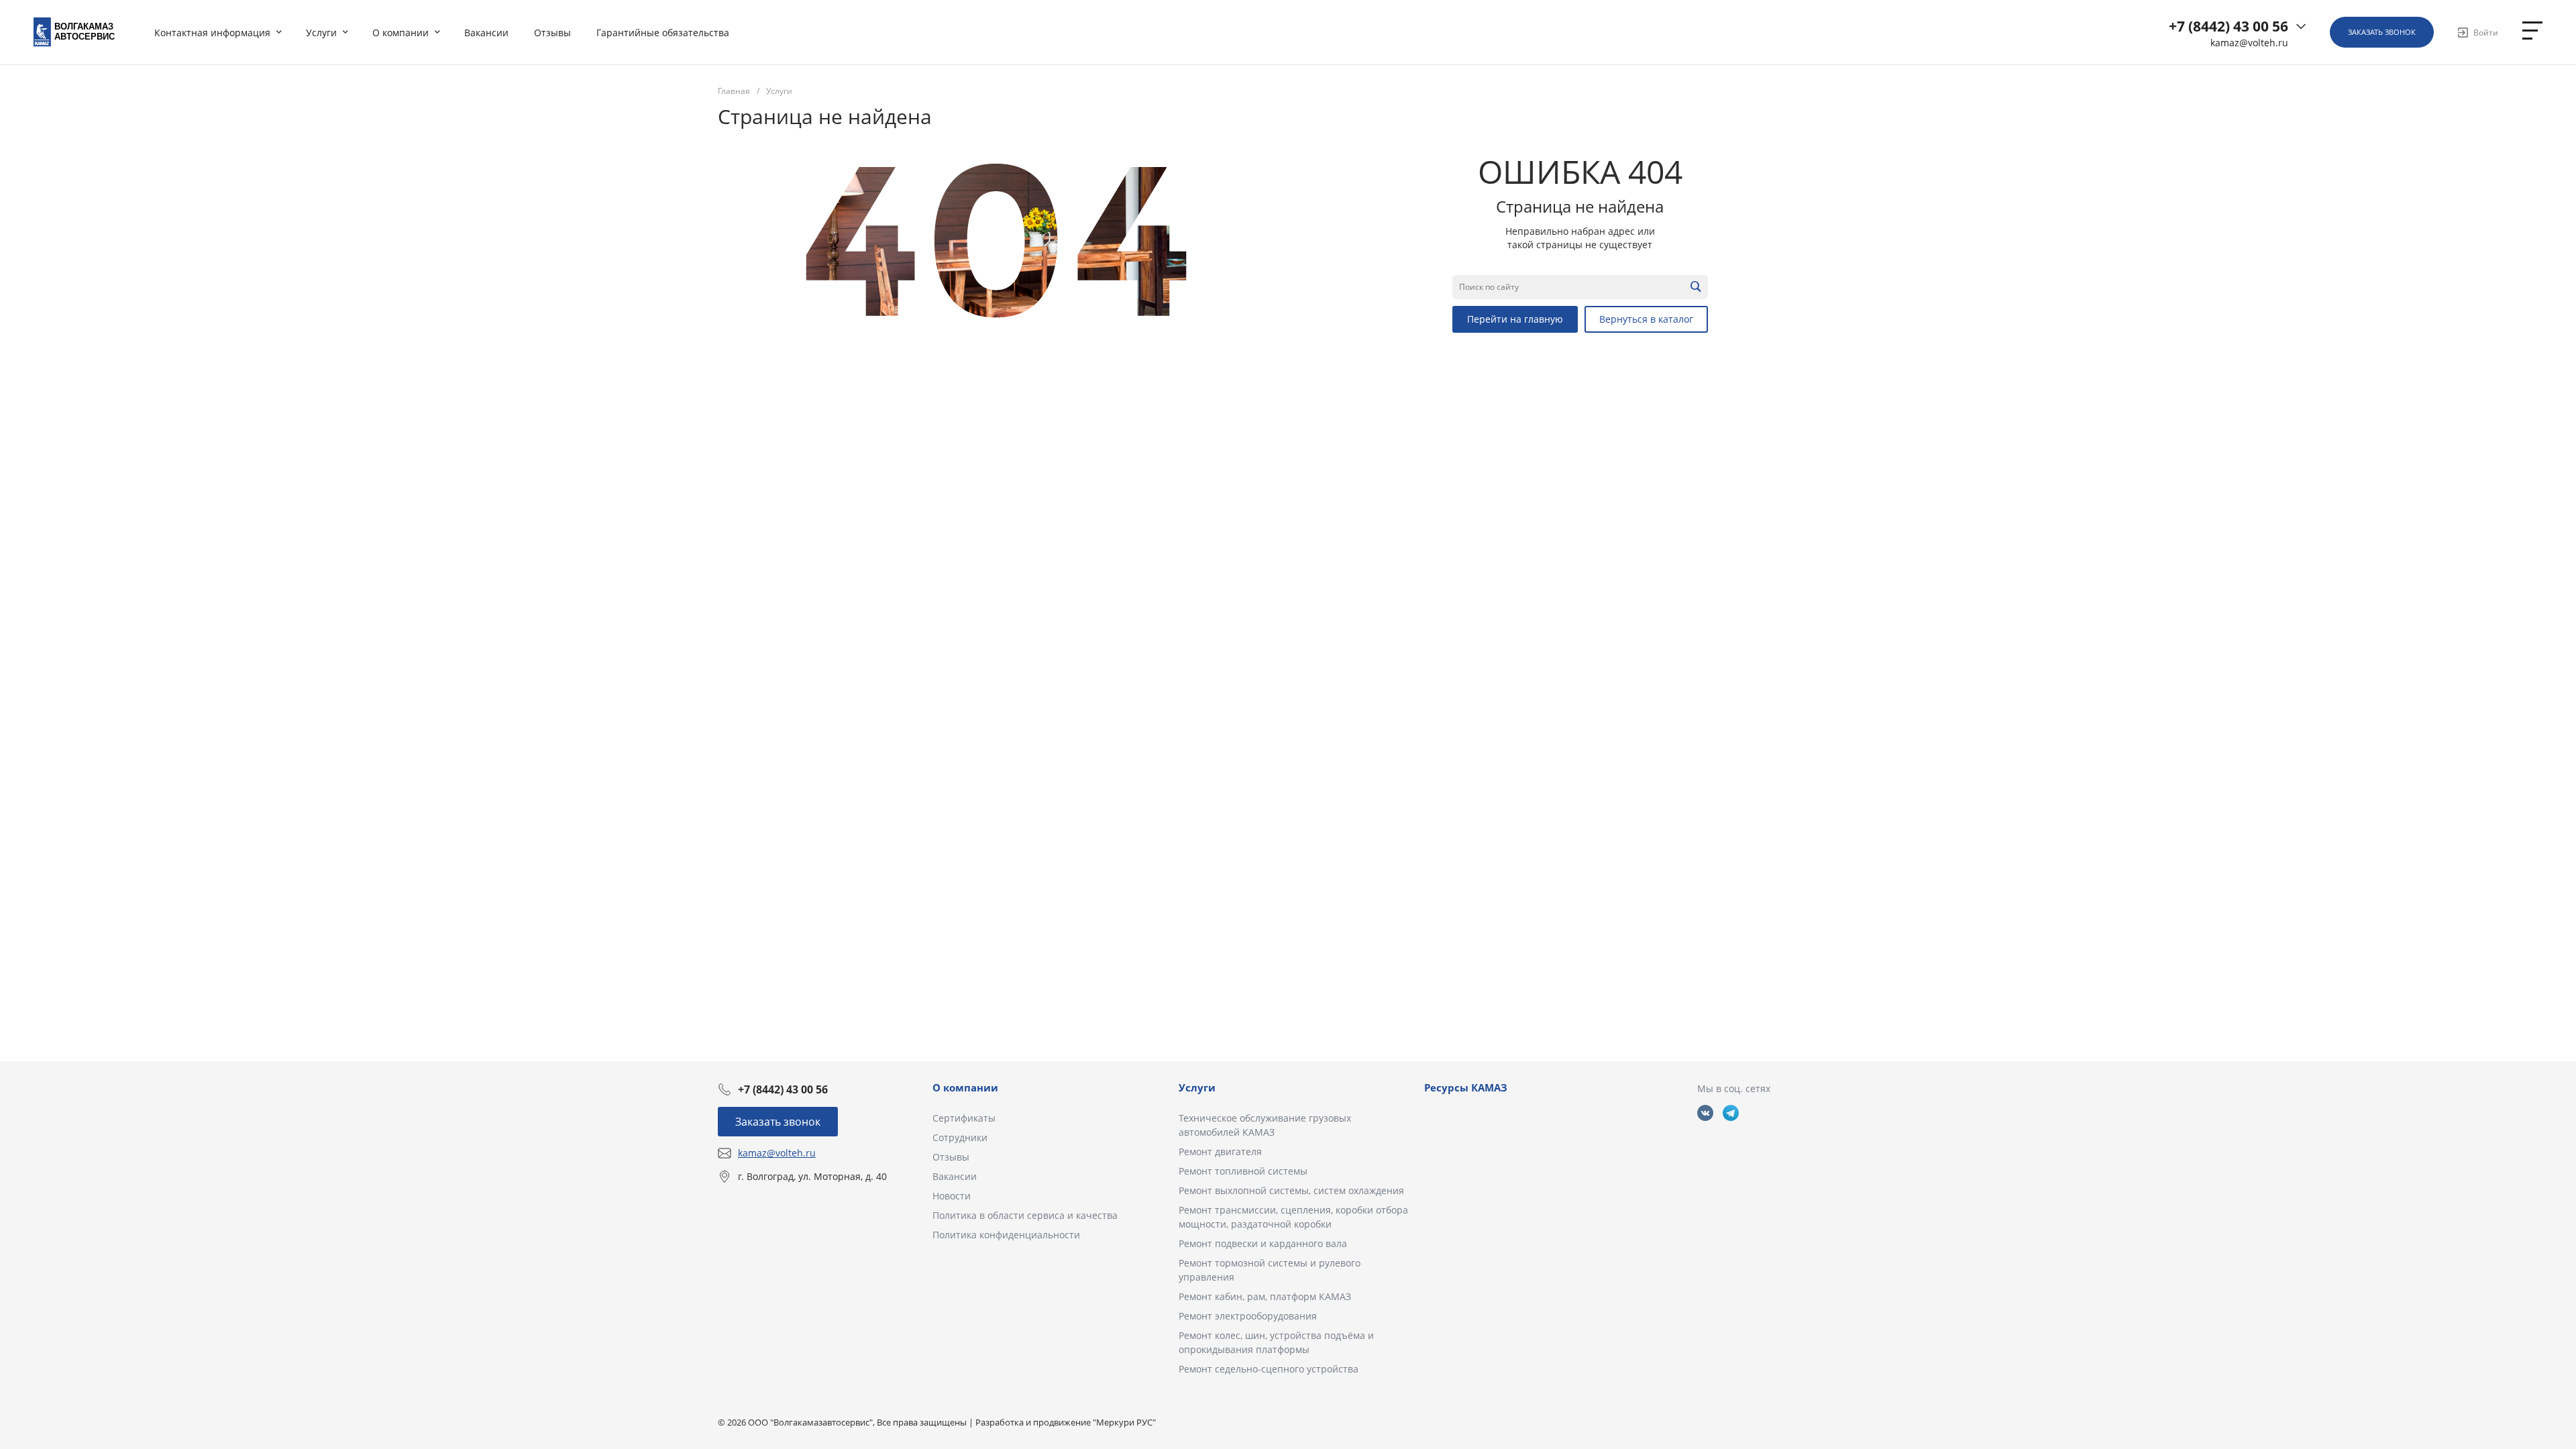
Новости (952, 1196)
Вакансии (955, 1176)
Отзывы (951, 1157)
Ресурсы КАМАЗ (1466, 1087)
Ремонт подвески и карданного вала (1263, 1243)
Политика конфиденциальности (1006, 1235)
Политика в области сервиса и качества (1025, 1215)
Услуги (1197, 1087)
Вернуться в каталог (1646, 319)
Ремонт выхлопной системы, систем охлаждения (1291, 1190)
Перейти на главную (1515, 319)
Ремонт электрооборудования (1248, 1316)
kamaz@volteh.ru (2249, 43)
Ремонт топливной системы (1243, 1171)
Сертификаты (964, 1118)
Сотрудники (960, 1137)
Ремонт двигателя (1220, 1151)
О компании (965, 1087)
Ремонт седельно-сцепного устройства (1269, 1369)
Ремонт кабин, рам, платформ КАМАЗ (1265, 1296)
